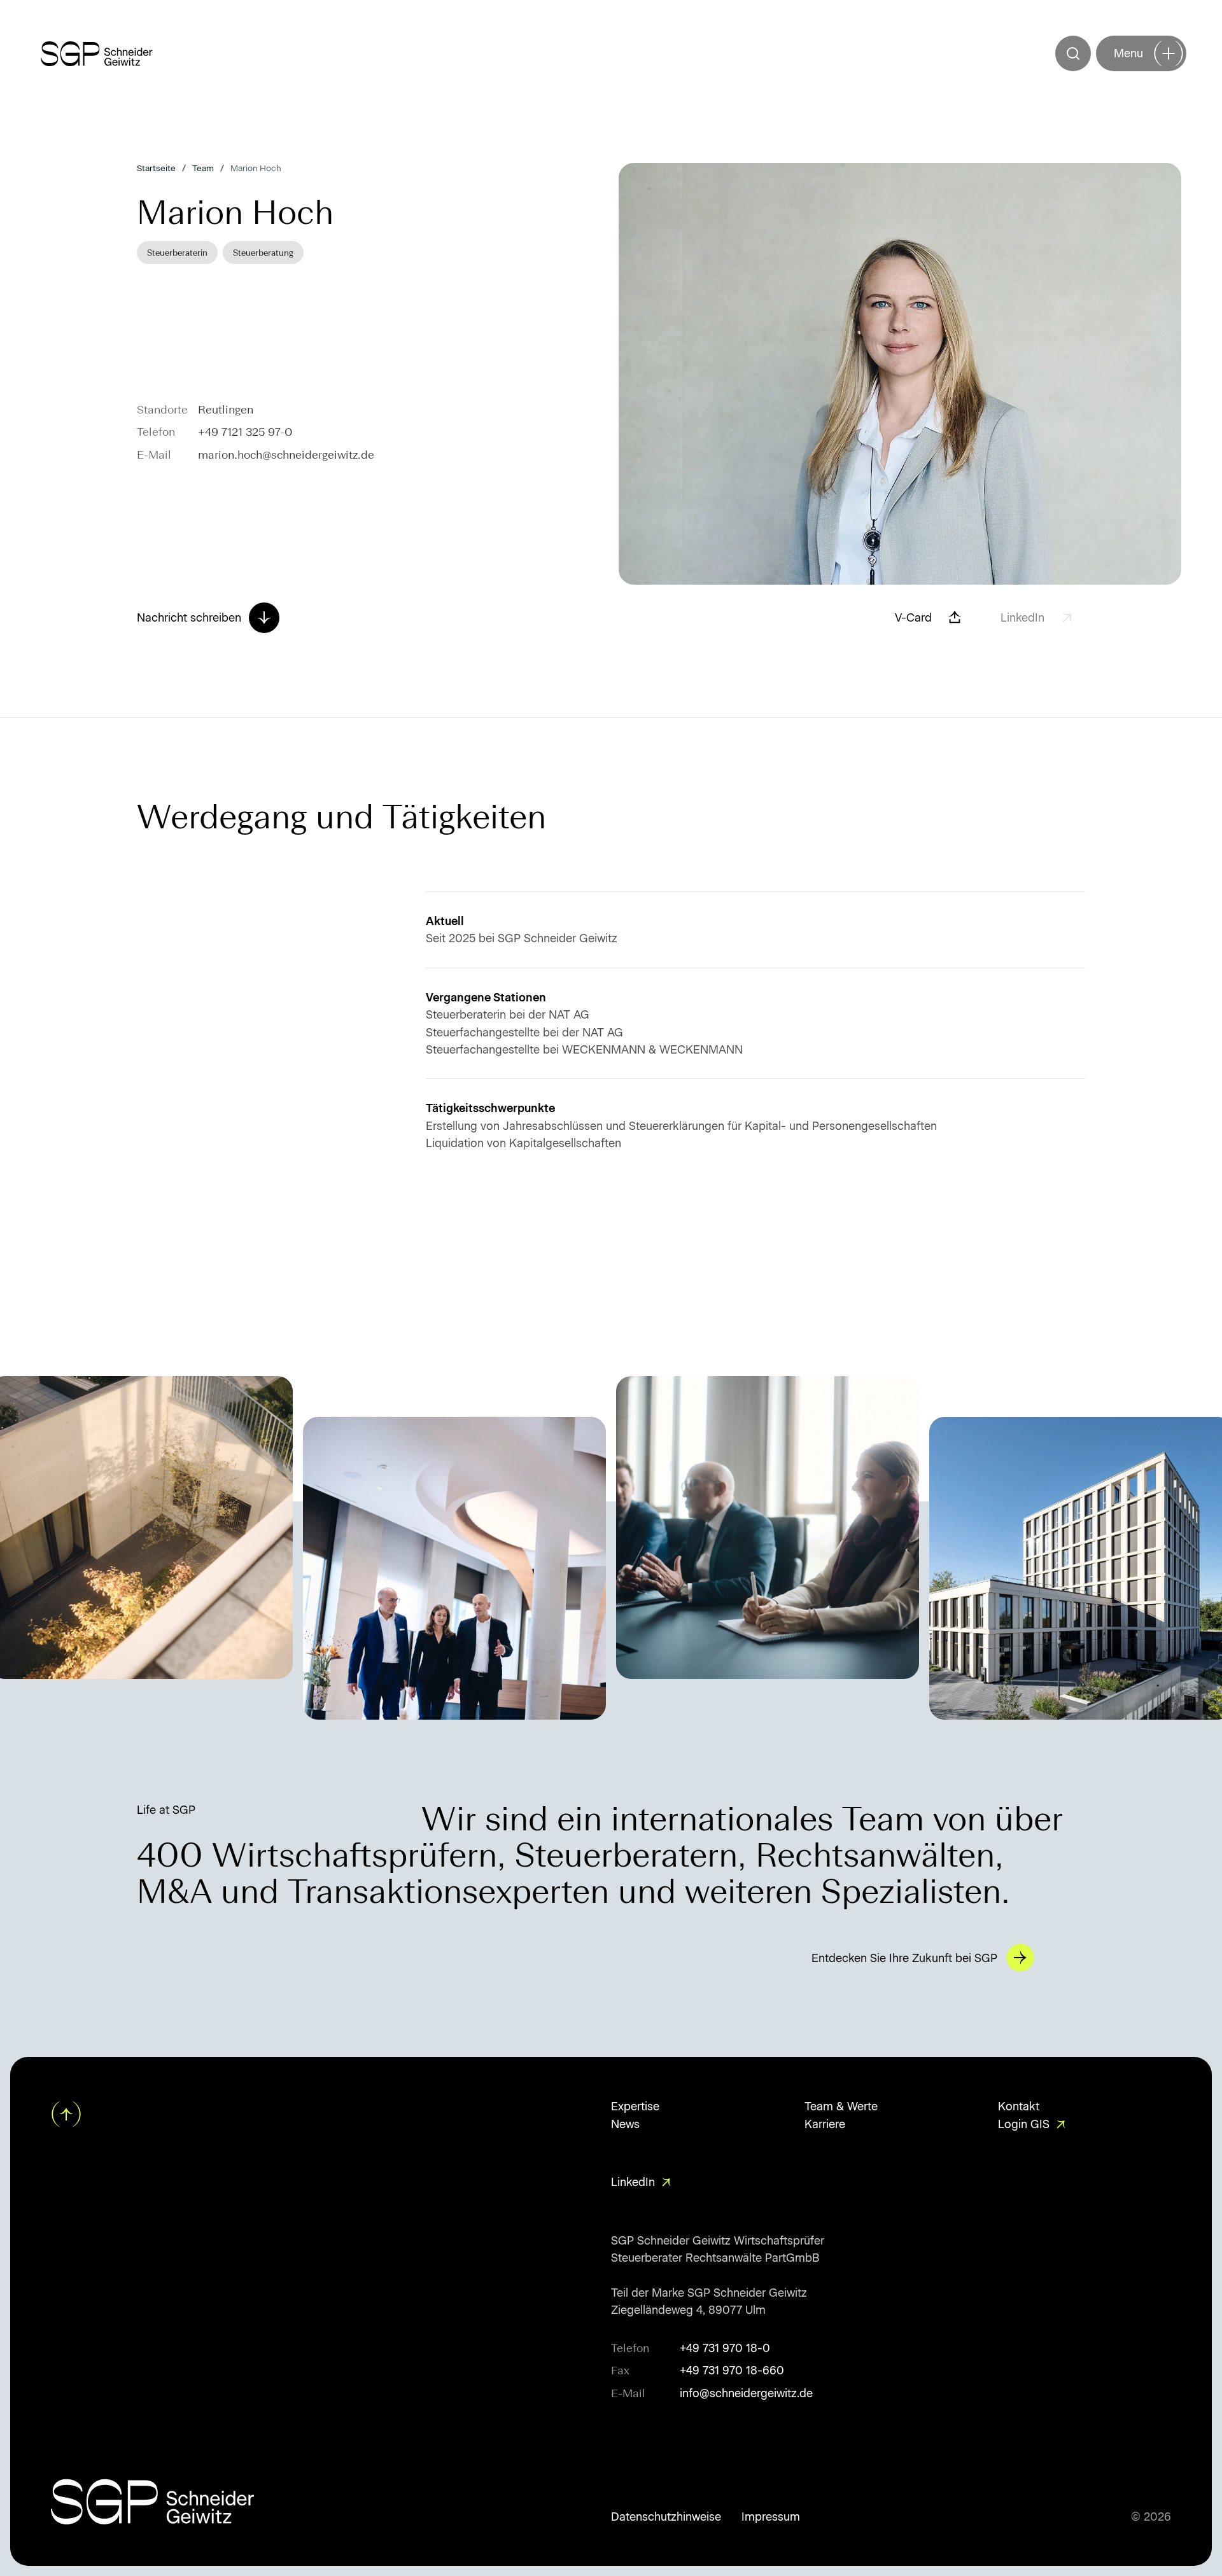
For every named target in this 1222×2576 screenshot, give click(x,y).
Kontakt (1019, 2106)
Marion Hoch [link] (256, 168)
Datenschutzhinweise (666, 2517)
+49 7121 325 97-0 (245, 432)
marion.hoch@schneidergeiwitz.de (286, 455)
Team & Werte (841, 2106)
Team (203, 168)
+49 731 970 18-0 (725, 2348)
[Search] (1073, 53)
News (625, 2124)
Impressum (771, 2517)
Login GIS (1024, 2124)
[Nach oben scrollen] (67, 2114)
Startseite (156, 168)
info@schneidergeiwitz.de (746, 2393)
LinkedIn (633, 2182)
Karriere (825, 2124)
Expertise (635, 2106)
